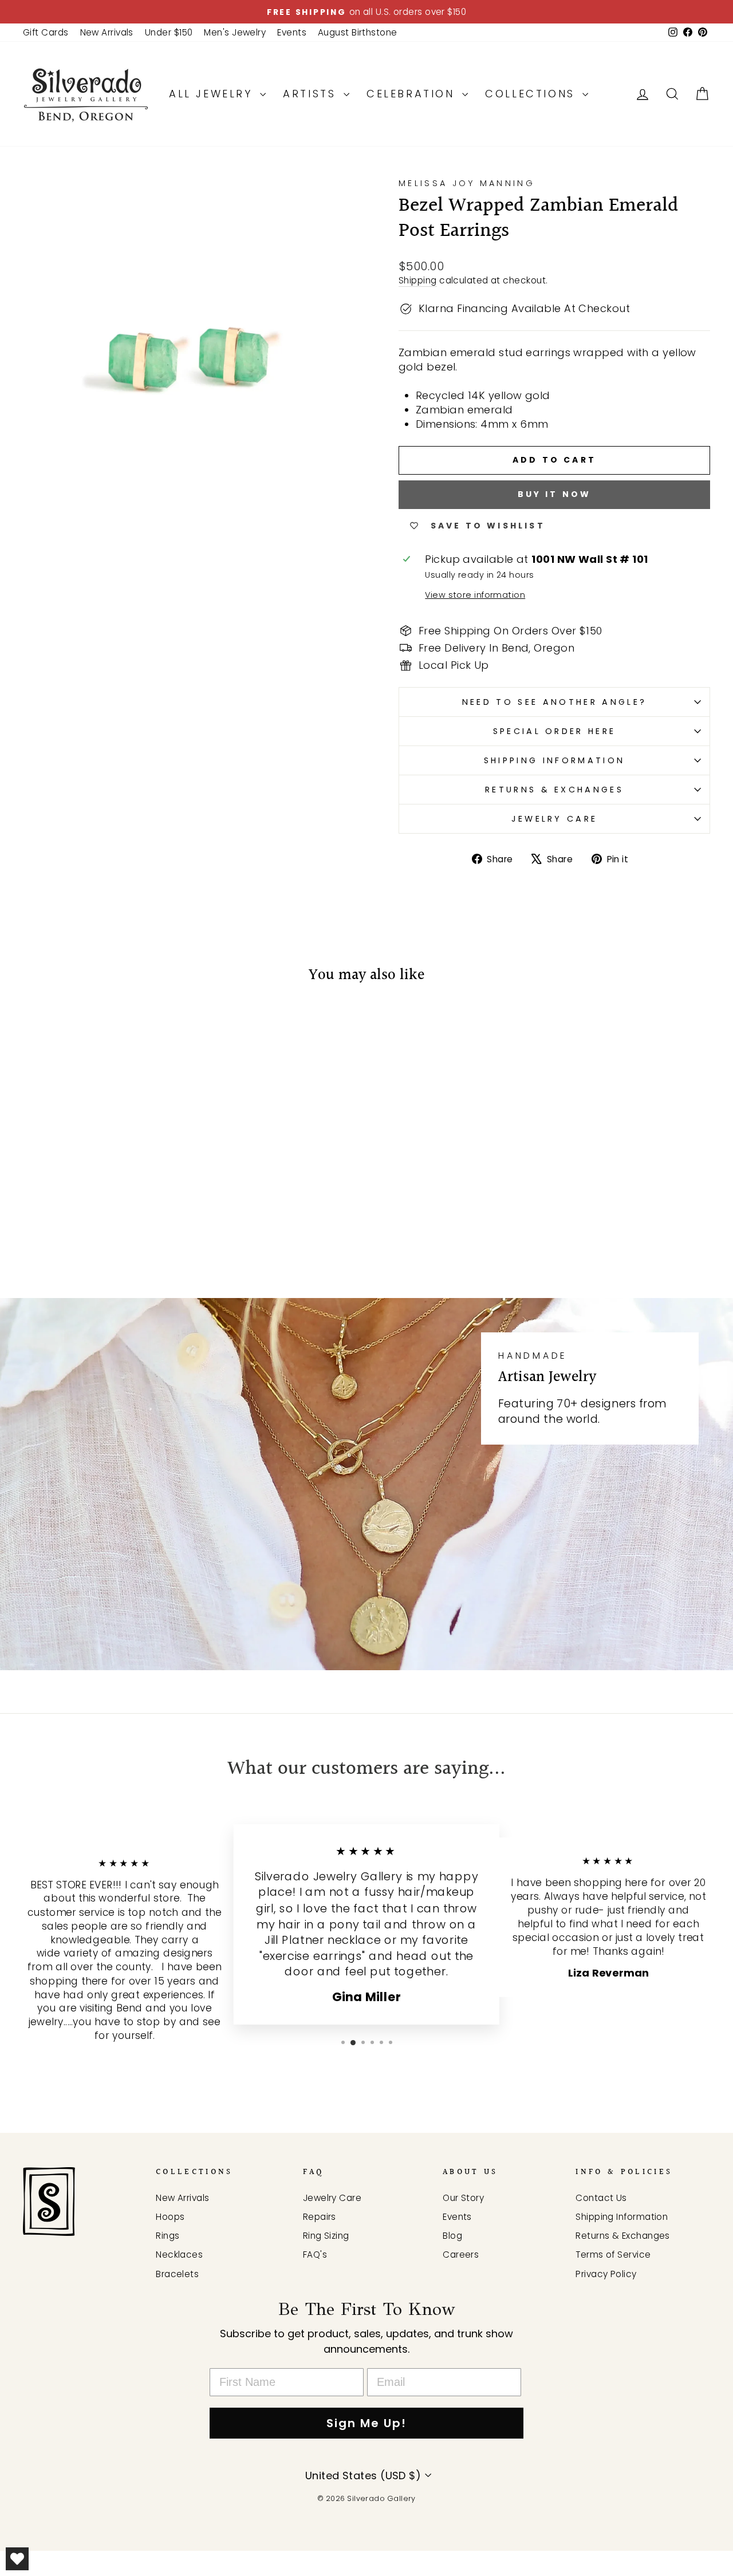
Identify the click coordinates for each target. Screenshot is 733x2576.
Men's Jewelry (235, 32)
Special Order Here (555, 731)
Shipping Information (554, 760)
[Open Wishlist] (17, 2559)
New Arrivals (107, 32)
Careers (461, 2255)
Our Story (463, 2198)
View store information (475, 595)
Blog (452, 2236)
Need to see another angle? (554, 702)
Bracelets (177, 2274)
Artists (312, 94)
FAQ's (315, 2255)
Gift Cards (46, 32)
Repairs (320, 2217)
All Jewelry (213, 94)
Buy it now (555, 494)
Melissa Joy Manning (467, 183)
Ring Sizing (326, 2236)
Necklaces (179, 2255)
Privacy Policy (606, 2274)
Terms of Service (613, 2255)
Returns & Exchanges (554, 790)
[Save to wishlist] (37, 1028)
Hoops (170, 2217)
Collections (532, 94)
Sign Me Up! (366, 2423)
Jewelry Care (555, 819)
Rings (168, 2236)
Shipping (418, 280)
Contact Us (601, 2198)
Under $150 (169, 32)
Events (292, 32)
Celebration (413, 94)
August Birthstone (358, 32)
